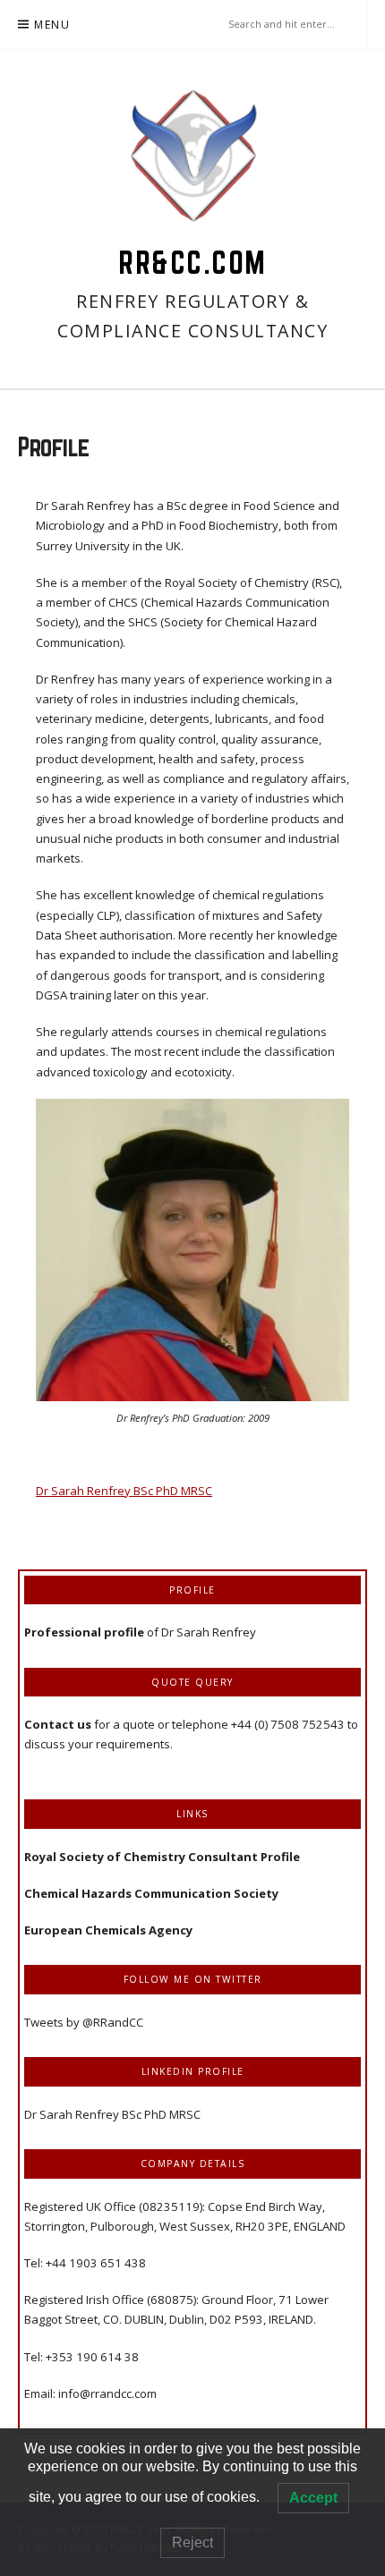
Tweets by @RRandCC (84, 2022)
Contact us (59, 1724)
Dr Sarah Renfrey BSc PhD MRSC (124, 1491)
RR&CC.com (192, 262)
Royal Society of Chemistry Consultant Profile (162, 1857)
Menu (52, 25)
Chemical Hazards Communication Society (151, 1893)
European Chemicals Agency (108, 1930)
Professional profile (84, 1632)
